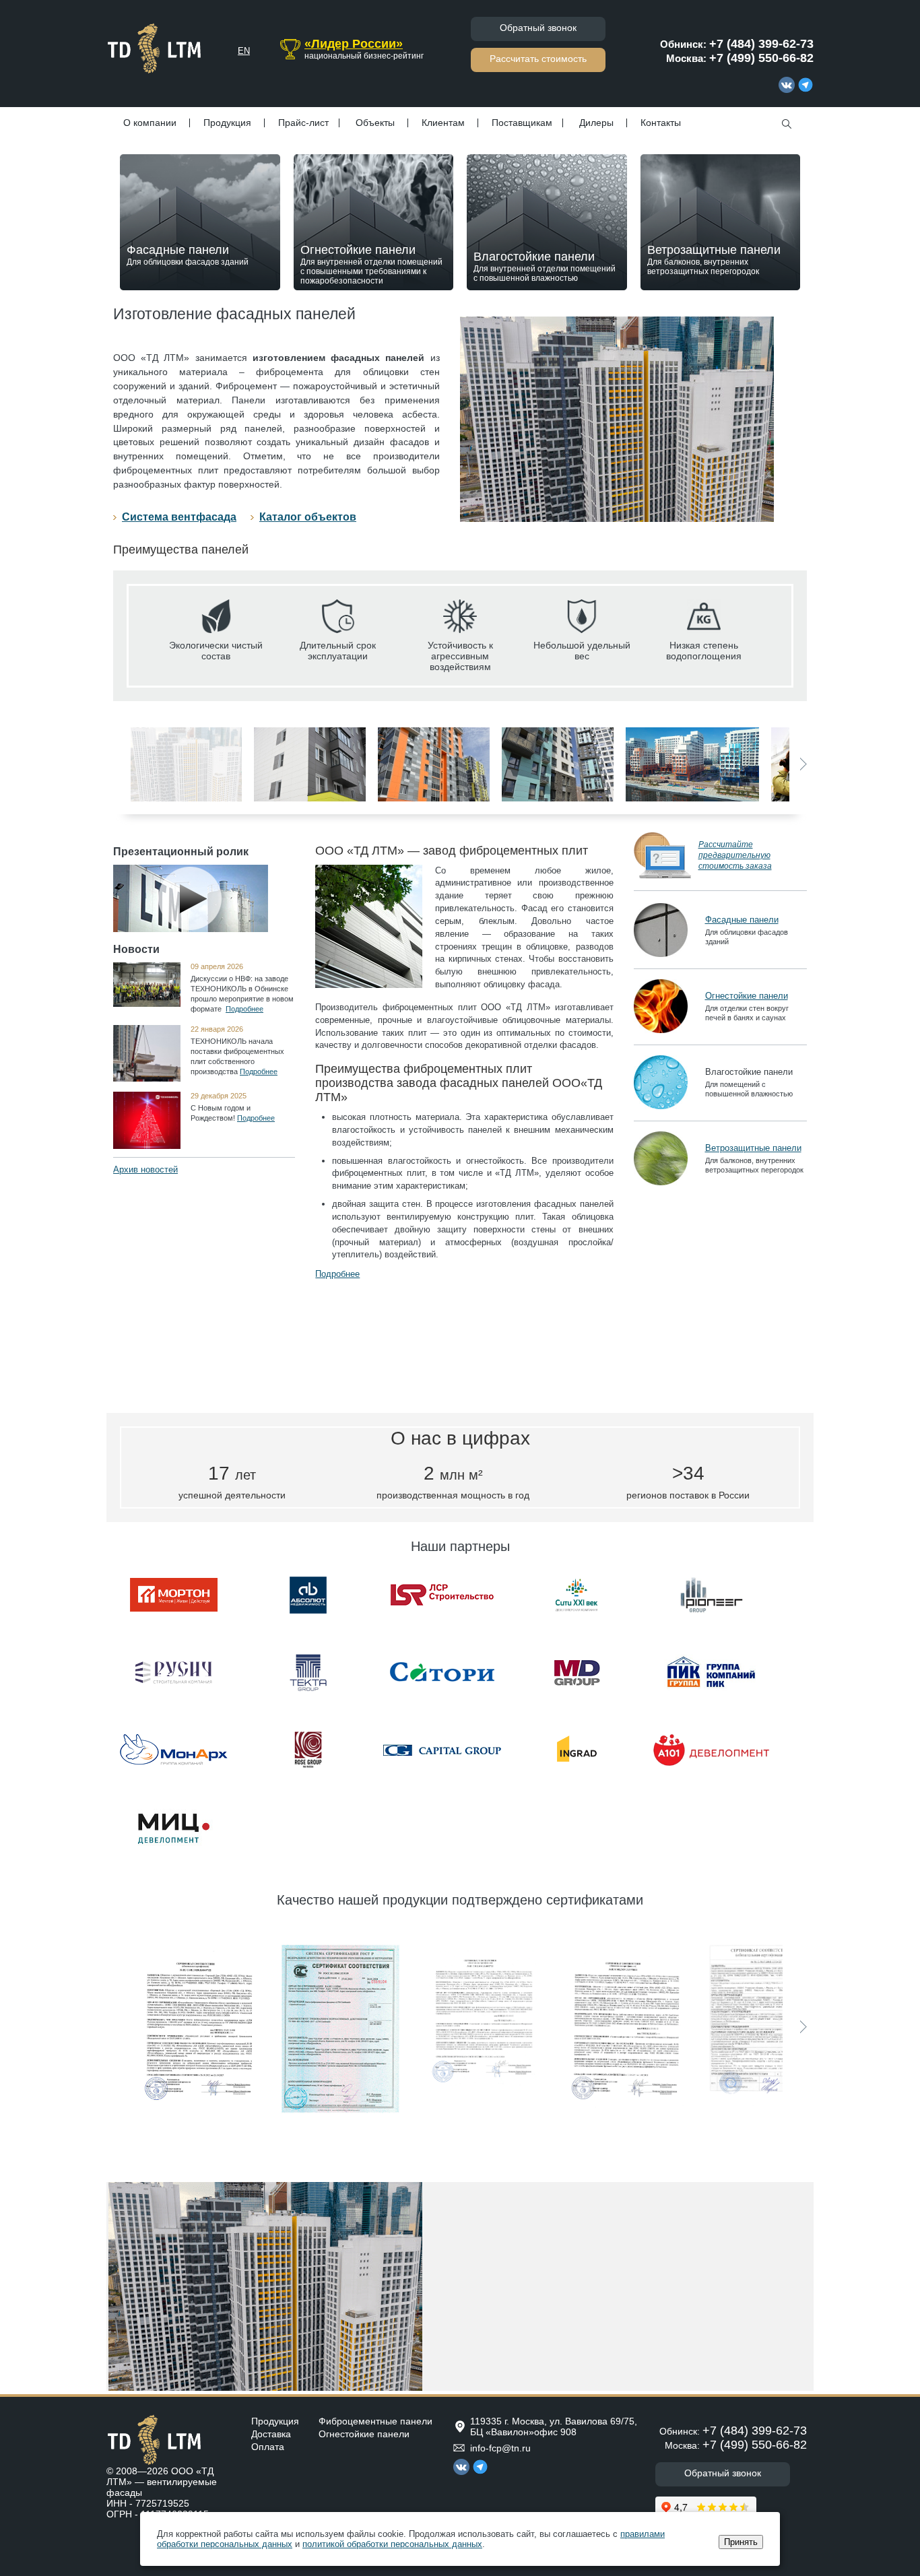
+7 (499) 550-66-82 (761, 58)
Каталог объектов (308, 517)
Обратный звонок (538, 28)
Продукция (227, 123)
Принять (741, 2542)
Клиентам (443, 123)
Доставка (271, 2434)
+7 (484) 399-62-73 (761, 44)
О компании (150, 123)
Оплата (268, 2447)
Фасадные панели (188, 255)
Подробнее (244, 1009)
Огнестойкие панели (371, 264)
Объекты (375, 123)
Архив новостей (145, 1169)
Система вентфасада (179, 517)
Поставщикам (522, 123)
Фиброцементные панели (375, 2421)
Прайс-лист (303, 123)
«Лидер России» (354, 44)
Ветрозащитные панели (714, 260)
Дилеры (596, 123)
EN (244, 51)
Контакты (661, 123)
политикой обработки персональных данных (392, 2544)
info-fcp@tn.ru (500, 2448)
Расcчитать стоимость (538, 59)
